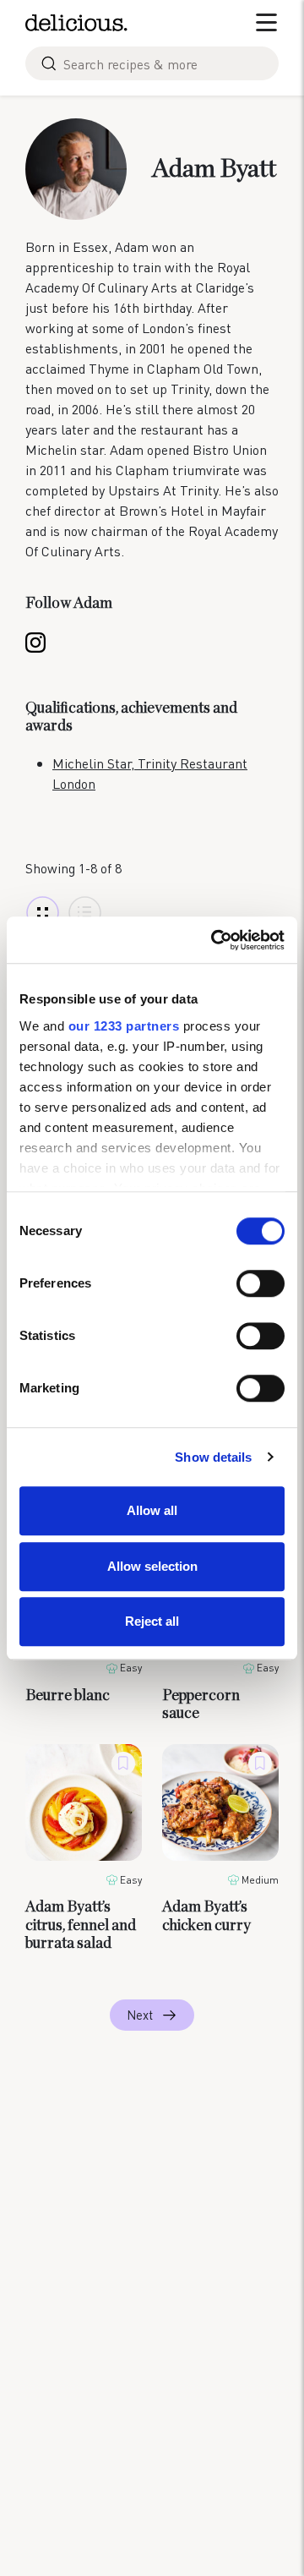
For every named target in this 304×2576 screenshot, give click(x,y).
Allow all (152, 1510)
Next (140, 2015)
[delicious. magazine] (76, 23)
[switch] (261, 1283)
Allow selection (152, 1566)
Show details (213, 1457)
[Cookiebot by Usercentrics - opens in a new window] (214, 940)
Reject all (152, 1621)
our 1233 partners (124, 1026)
